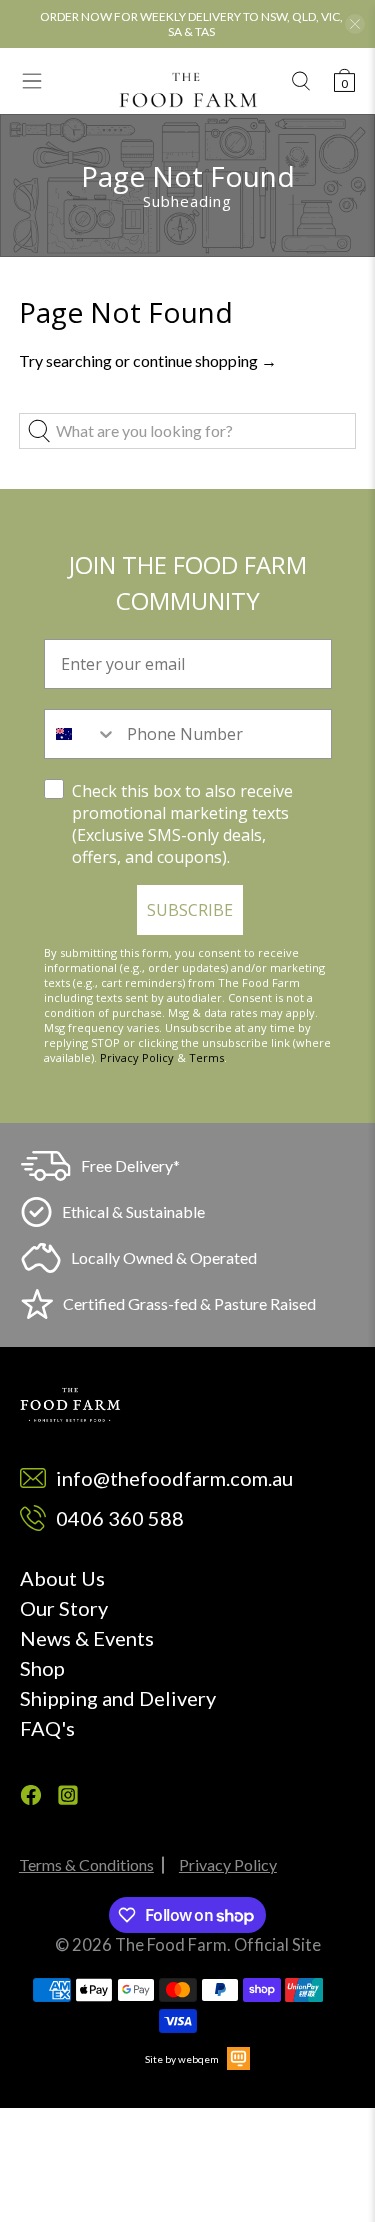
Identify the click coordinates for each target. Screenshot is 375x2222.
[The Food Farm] (188, 90)
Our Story (64, 1608)
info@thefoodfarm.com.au (174, 1478)
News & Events (87, 1638)
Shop (42, 1668)
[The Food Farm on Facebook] (31, 1798)
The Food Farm (171, 1945)
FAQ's (47, 1728)
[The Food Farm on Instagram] (68, 1798)
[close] (355, 24)
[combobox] (81, 734)
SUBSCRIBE (190, 910)
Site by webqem (182, 2059)
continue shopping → (205, 360)
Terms (206, 1057)
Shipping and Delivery (118, 1698)
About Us (62, 1578)
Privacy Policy (137, 1057)
